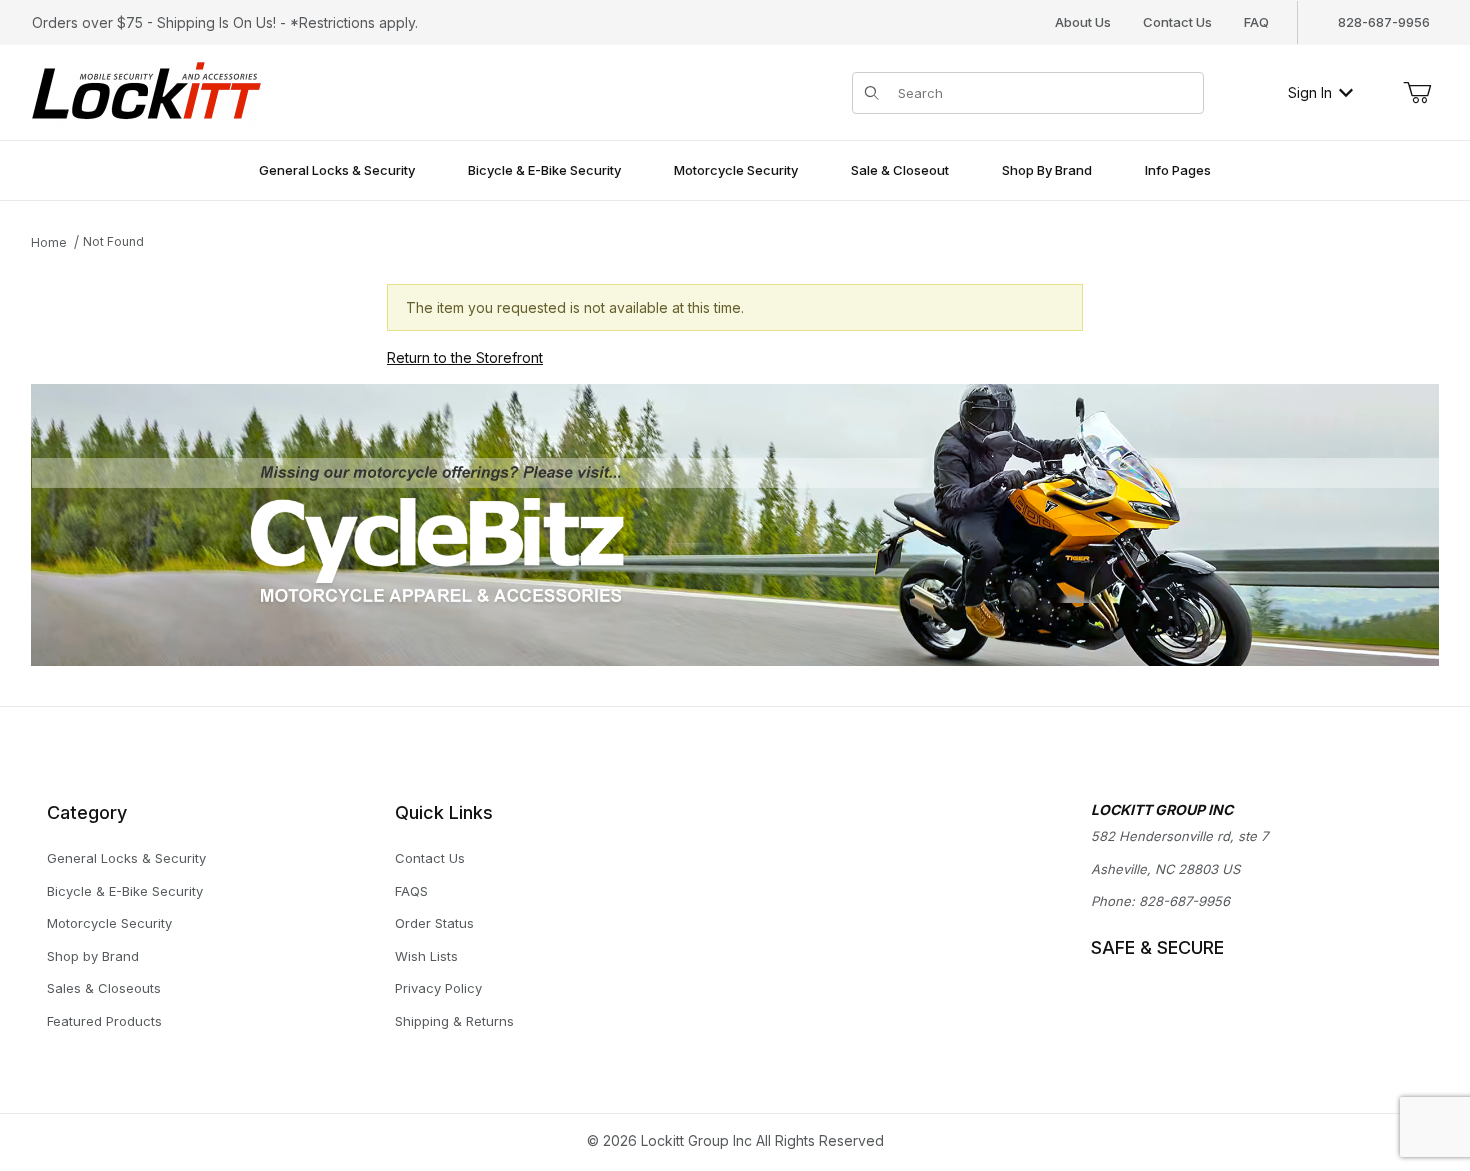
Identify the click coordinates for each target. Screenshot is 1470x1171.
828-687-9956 (1184, 901)
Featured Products (104, 1021)
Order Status (434, 923)
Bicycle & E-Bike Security (125, 891)
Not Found (113, 241)
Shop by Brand (93, 956)
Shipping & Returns (454, 1021)
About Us (1083, 22)
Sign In (1310, 92)
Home (49, 242)
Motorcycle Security (109, 923)
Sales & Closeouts (104, 988)
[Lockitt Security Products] (146, 90)
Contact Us (1177, 22)
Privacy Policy (438, 988)
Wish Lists (426, 956)
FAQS (411, 891)
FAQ (1256, 22)
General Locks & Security (126, 858)
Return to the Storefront (465, 357)
